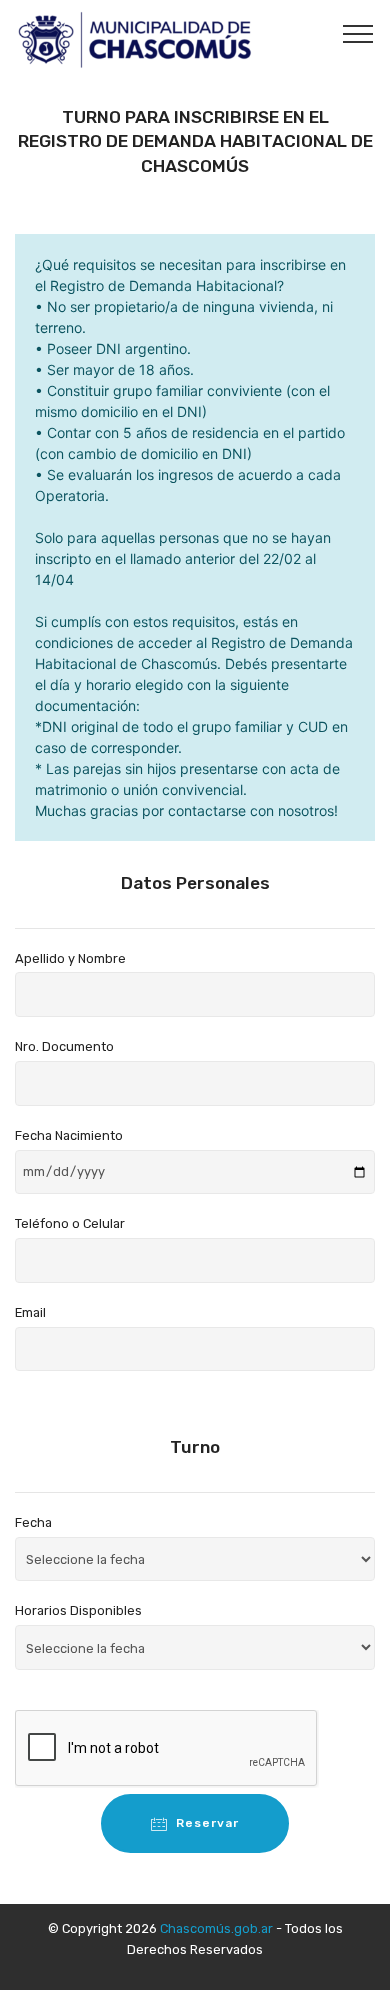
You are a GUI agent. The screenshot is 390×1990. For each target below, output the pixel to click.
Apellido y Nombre (70, 958)
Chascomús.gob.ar (216, 1928)
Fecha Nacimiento (69, 1135)
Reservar (207, 1823)
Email (30, 1312)
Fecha (33, 1522)
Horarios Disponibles (78, 1610)
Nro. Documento (64, 1046)
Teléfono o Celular (70, 1223)
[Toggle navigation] (358, 33)
